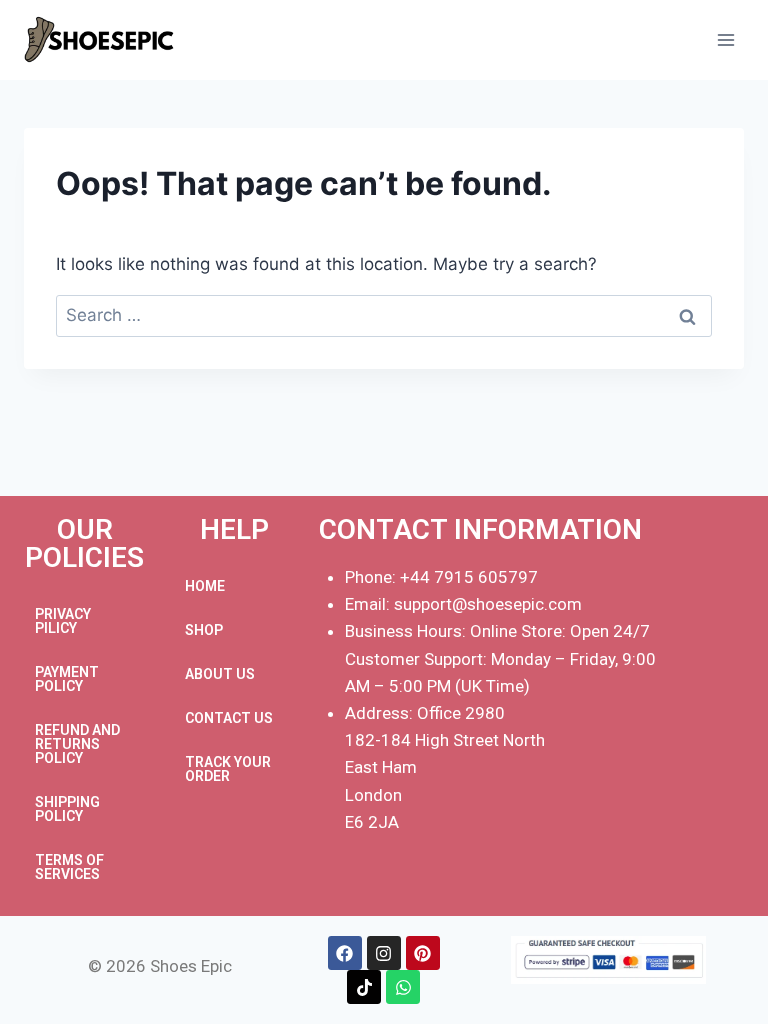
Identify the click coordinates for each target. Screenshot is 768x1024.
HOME (205, 586)
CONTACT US (229, 718)
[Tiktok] (364, 987)
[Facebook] (345, 953)
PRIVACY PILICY (63, 621)
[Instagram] (384, 953)
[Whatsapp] (403, 987)
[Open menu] (725, 39)
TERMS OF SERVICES (69, 867)
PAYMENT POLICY (67, 679)
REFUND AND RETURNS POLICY (77, 744)
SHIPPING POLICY (67, 809)
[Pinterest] (423, 953)
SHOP (204, 630)
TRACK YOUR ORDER (228, 769)
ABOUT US (220, 674)
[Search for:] (384, 315)
